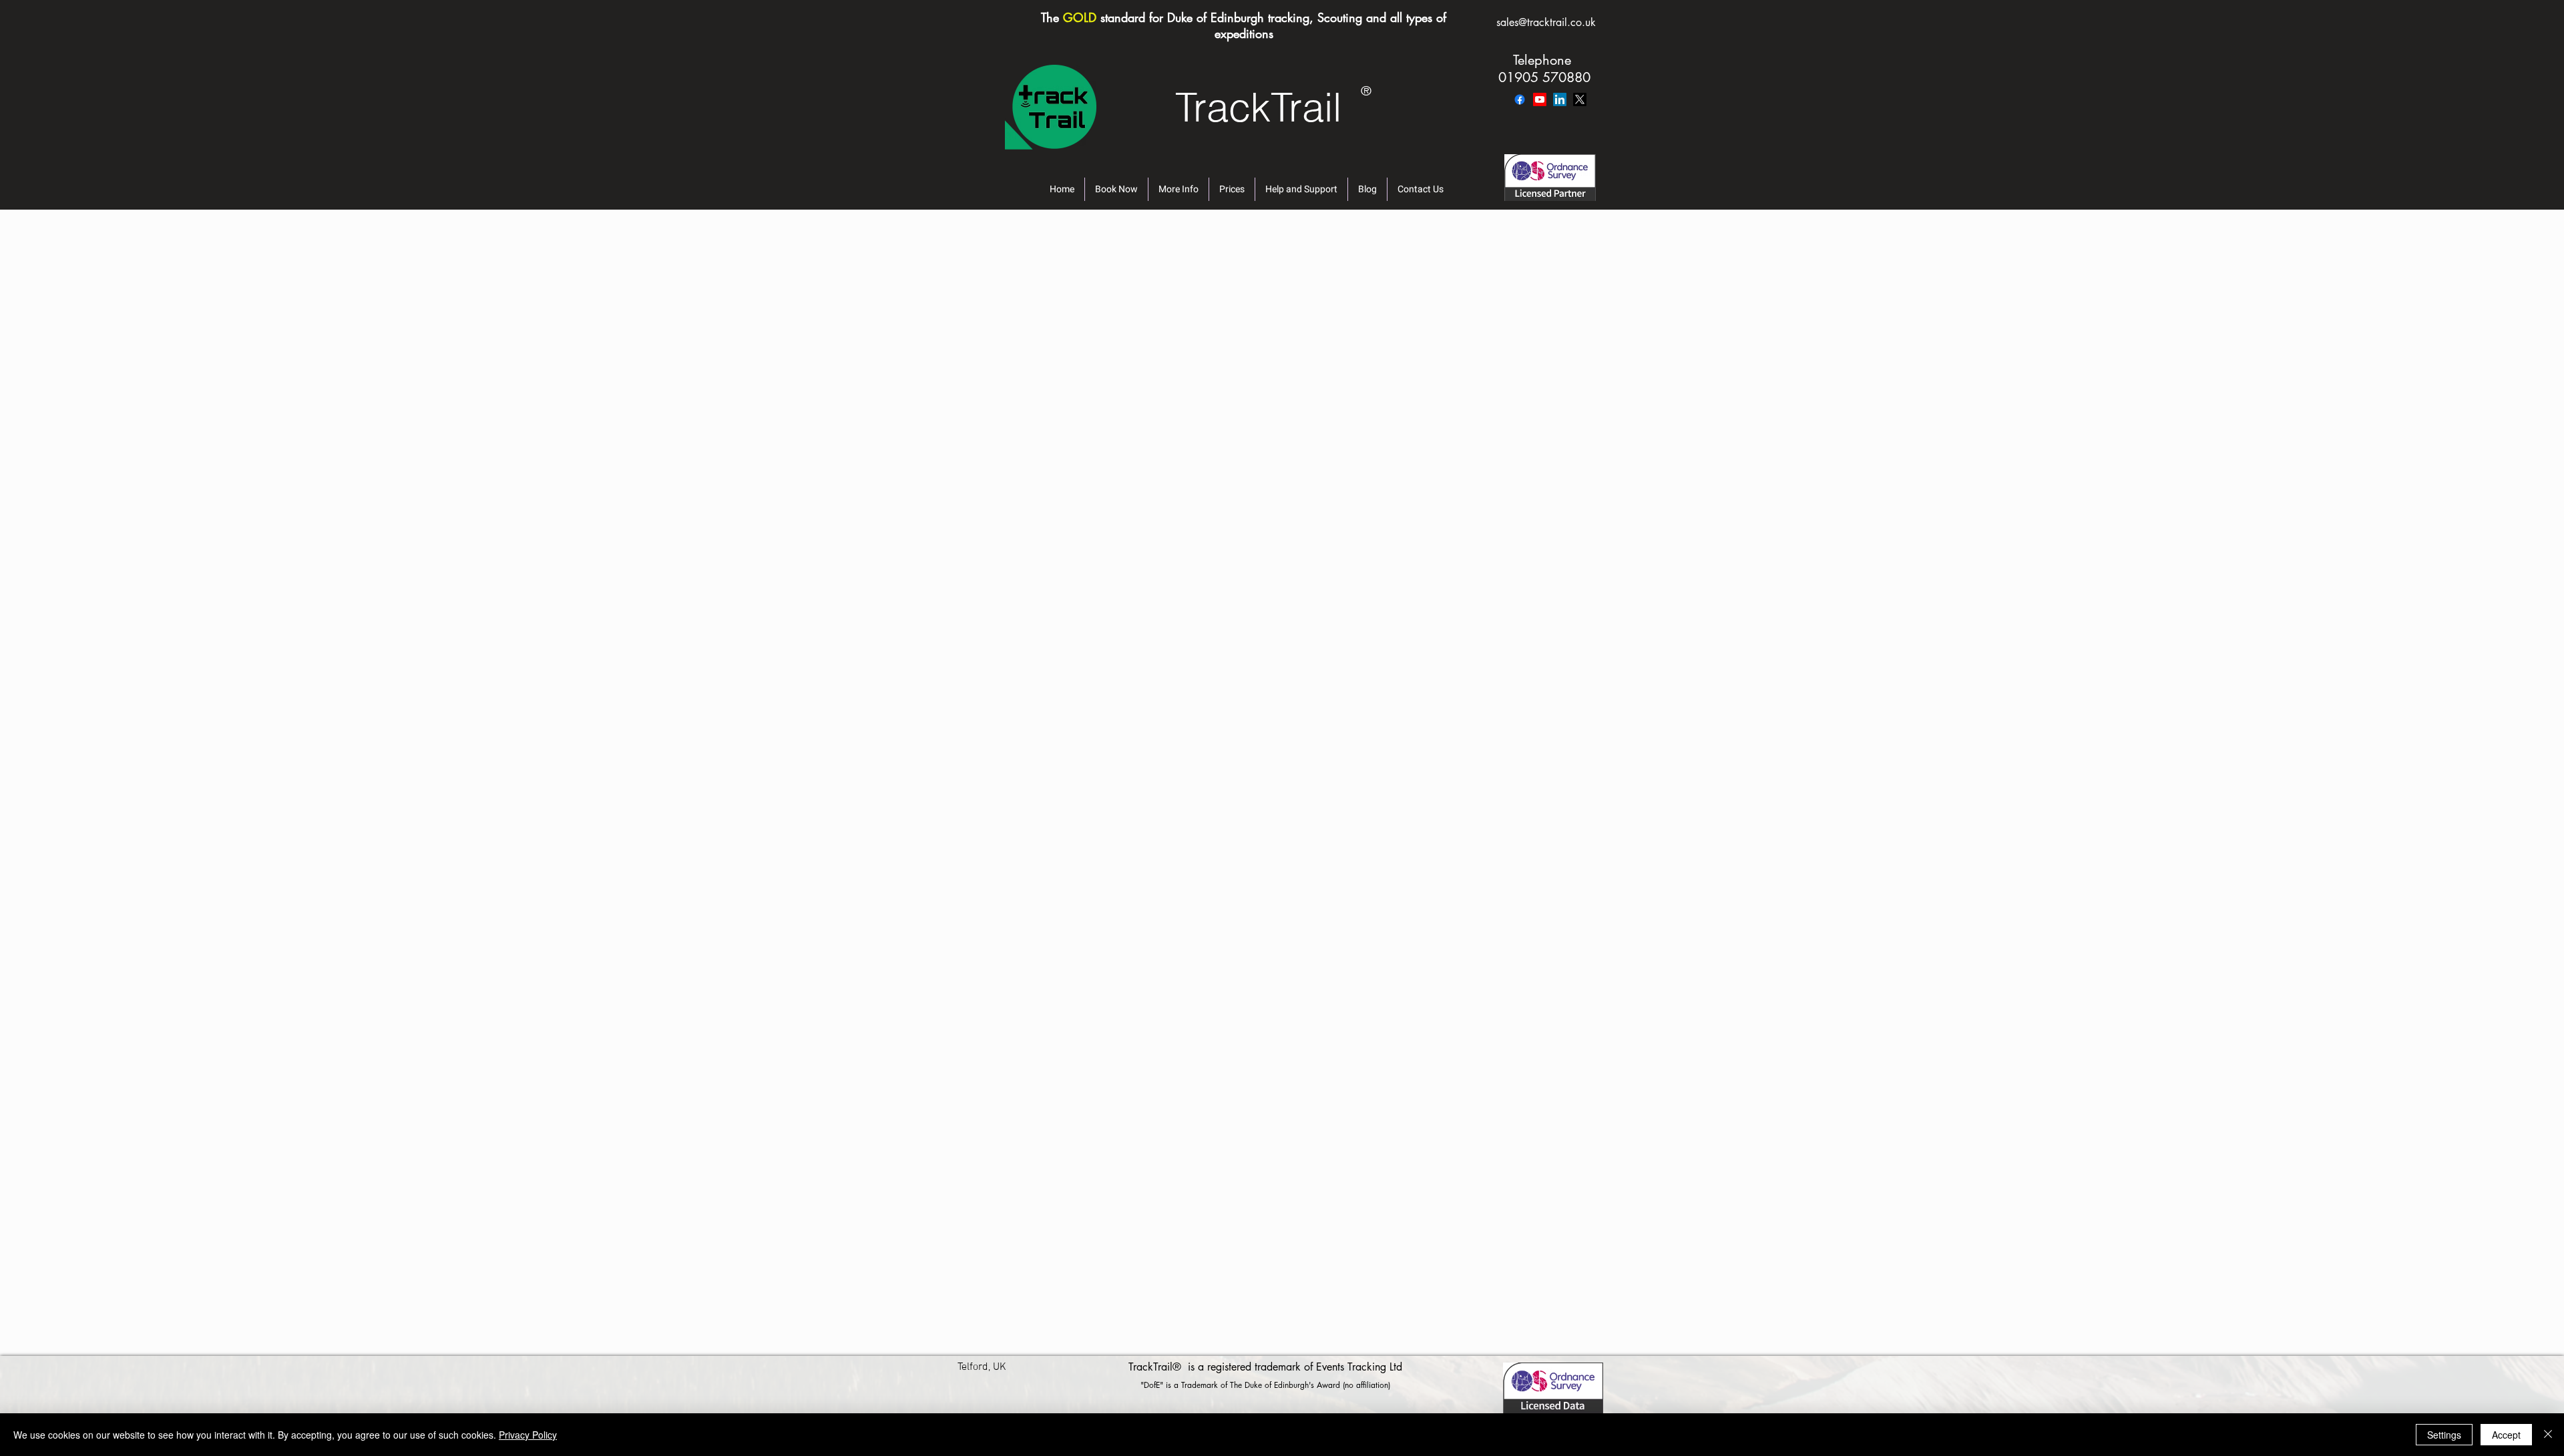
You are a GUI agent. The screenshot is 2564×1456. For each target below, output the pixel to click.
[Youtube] (1540, 99)
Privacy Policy (528, 1435)
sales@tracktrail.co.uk (1546, 22)
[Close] (2548, 1435)
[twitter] (1580, 99)
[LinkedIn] (1560, 99)
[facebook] (1520, 99)
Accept (2506, 1435)
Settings (2444, 1435)
